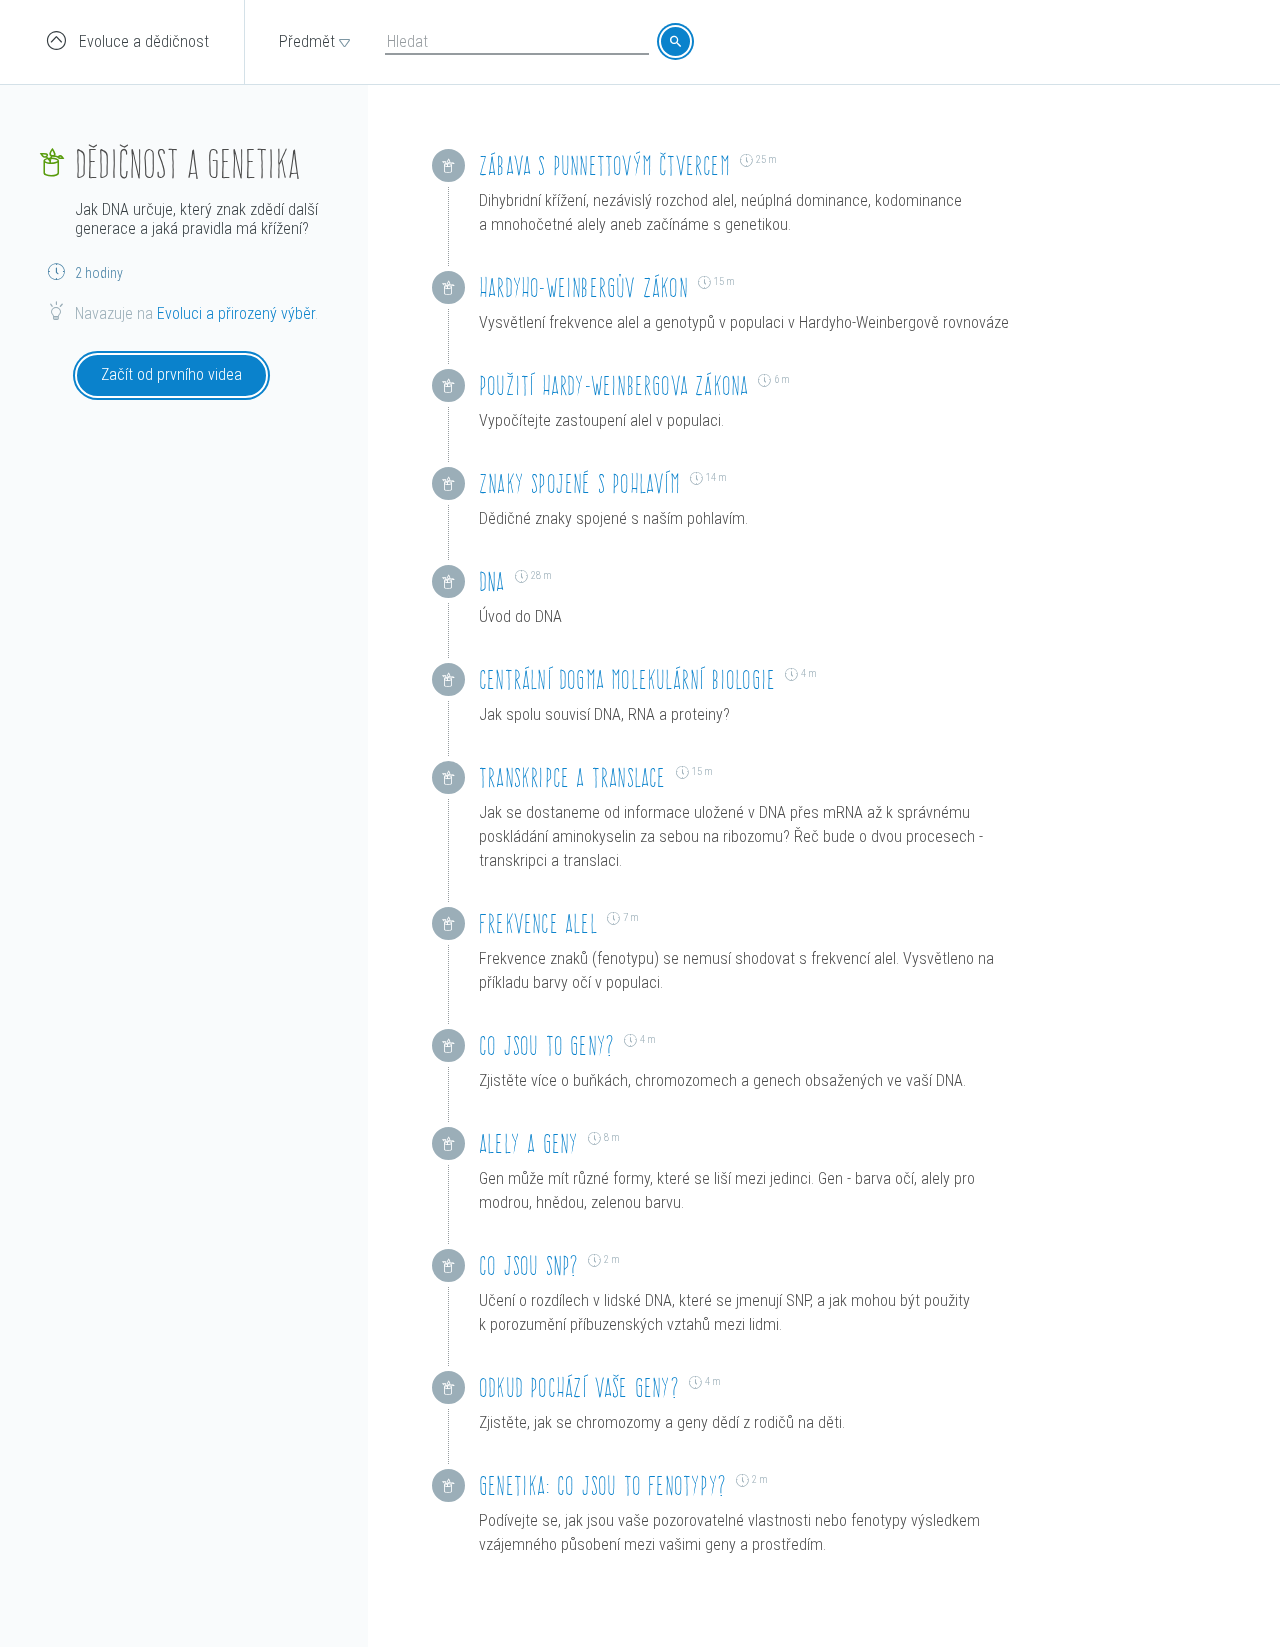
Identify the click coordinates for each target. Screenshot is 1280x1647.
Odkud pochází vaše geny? (579, 1387)
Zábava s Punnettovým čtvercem (604, 165)
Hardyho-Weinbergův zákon (583, 287)
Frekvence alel (538, 923)
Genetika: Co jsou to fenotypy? (602, 1485)
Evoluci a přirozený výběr (236, 313)
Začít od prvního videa (171, 374)
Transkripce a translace (572, 777)
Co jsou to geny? (546, 1045)
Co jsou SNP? (528, 1265)
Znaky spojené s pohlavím (579, 483)
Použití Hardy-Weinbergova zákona (613, 385)
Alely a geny (528, 1143)
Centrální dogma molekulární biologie (627, 679)
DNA (492, 581)
